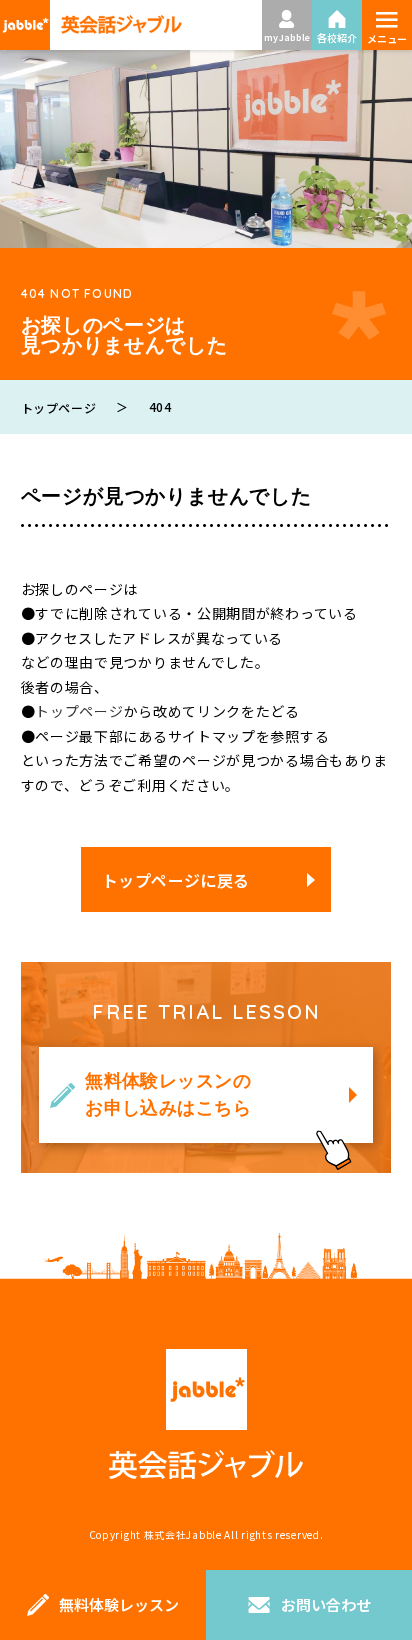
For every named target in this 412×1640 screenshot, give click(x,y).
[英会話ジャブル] (91, 25)
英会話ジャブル (206, 1414)
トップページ (79, 711)
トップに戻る (367, 1525)
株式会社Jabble (183, 1534)
